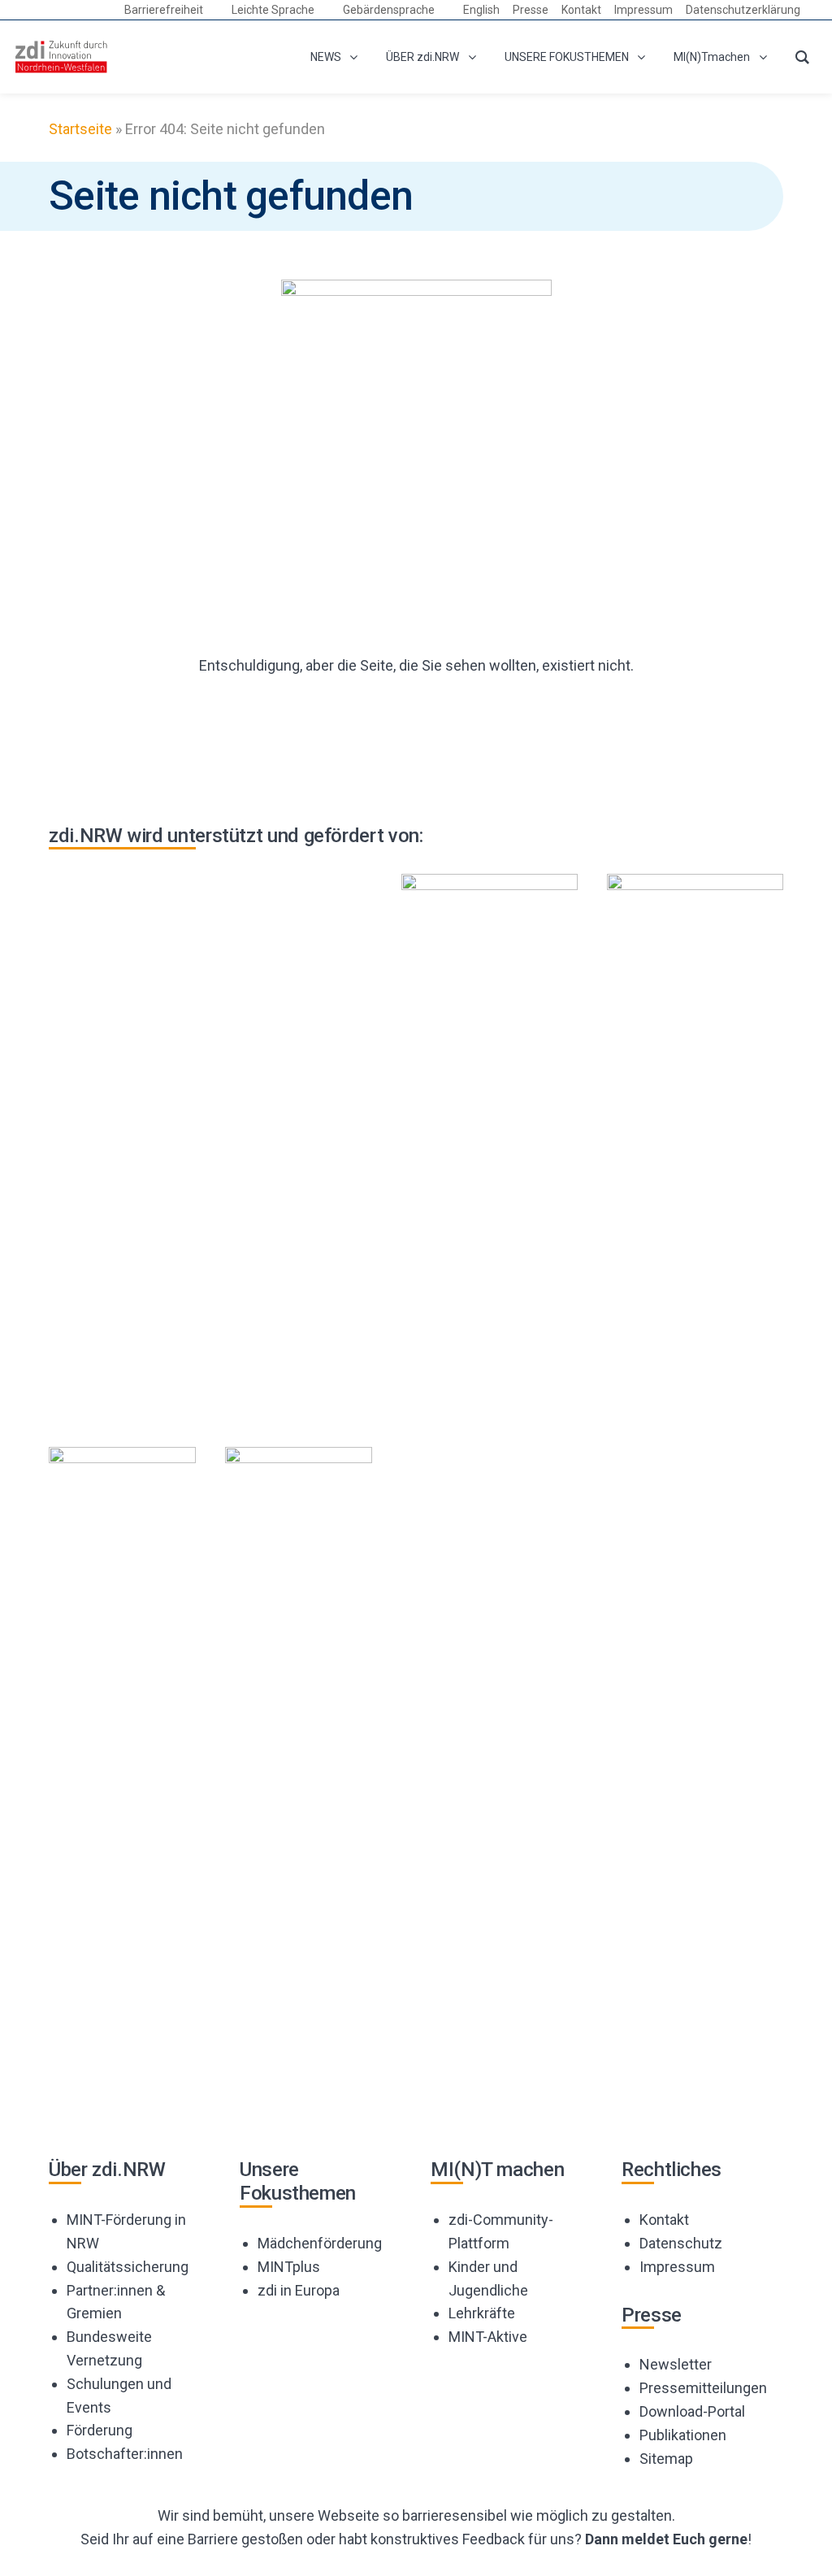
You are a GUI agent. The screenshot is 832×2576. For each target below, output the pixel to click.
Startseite (80, 129)
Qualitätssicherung (128, 2267)
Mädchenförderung (320, 2243)
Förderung (100, 2430)
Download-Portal (692, 2411)
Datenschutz (681, 2243)
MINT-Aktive (488, 2337)
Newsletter (676, 2364)
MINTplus (289, 2267)
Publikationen (683, 2435)
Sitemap (666, 2459)
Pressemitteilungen (703, 2388)
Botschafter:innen (125, 2454)
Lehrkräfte (482, 2313)
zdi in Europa (299, 2290)
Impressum (677, 2267)
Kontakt (664, 2220)
